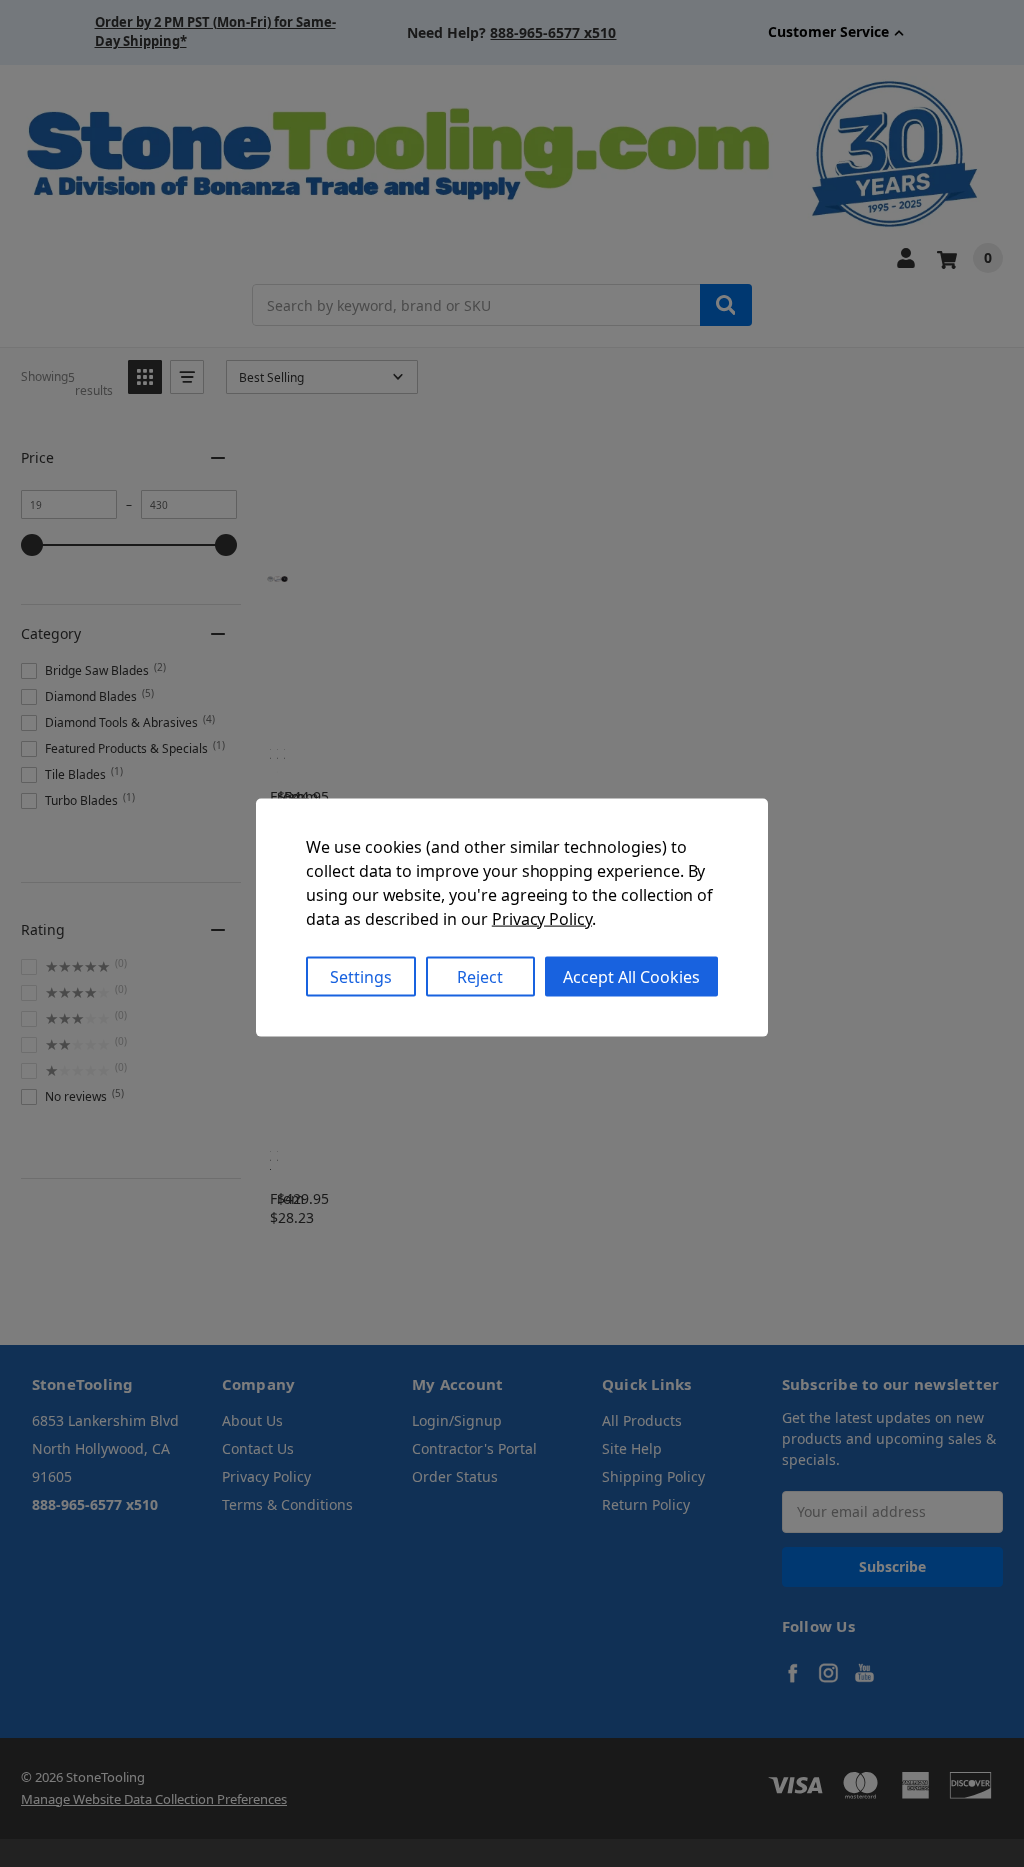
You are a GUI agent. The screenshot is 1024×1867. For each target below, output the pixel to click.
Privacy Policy (542, 918)
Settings (361, 976)
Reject (480, 976)
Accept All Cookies (631, 976)
